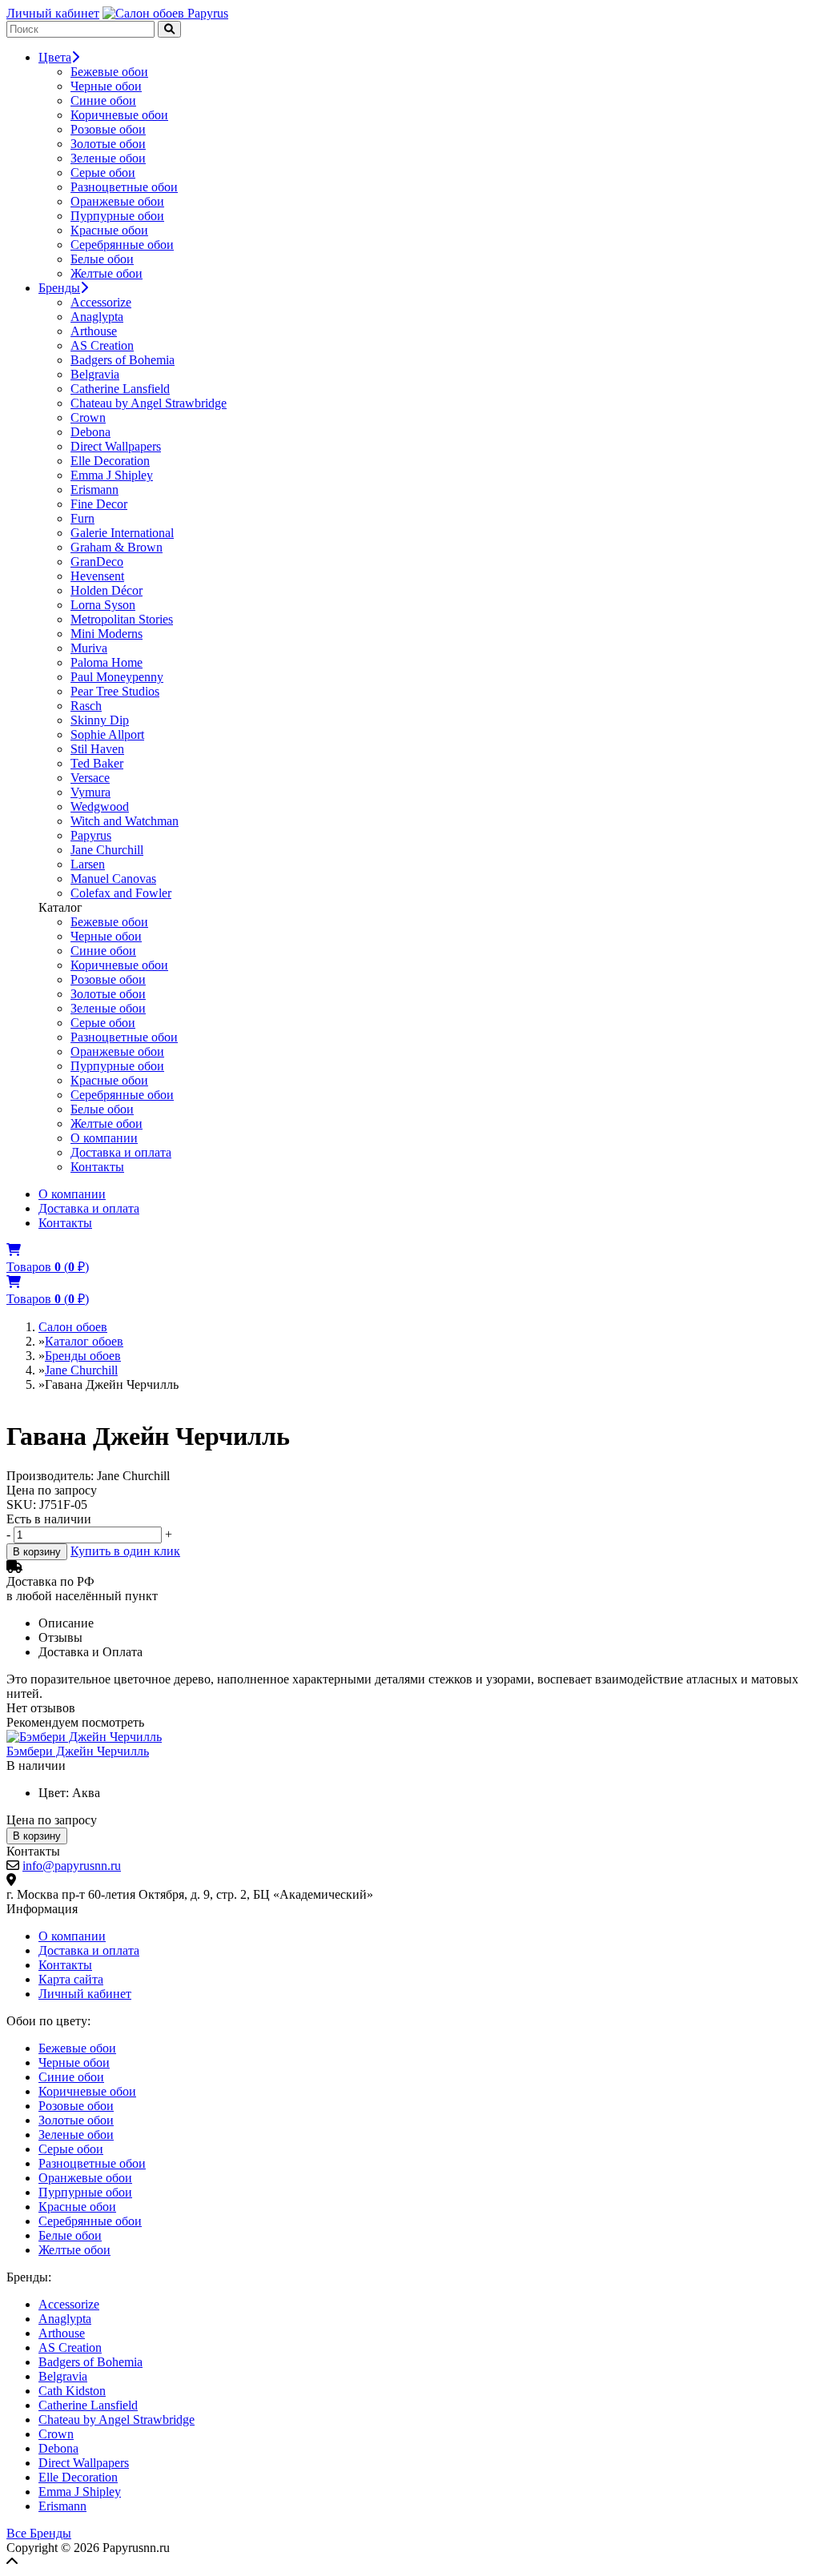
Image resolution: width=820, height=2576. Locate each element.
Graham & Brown (117, 547)
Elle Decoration (110, 461)
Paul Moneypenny (117, 677)
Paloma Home (107, 662)
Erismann (94, 490)
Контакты (97, 1167)
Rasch (86, 706)
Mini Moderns (107, 634)
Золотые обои (108, 144)
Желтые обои (107, 273)
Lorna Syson (103, 605)
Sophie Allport (107, 734)
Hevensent (97, 576)
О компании (104, 1138)
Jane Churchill (107, 850)
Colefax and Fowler (121, 893)
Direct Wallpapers (116, 446)
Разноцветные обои (124, 187)
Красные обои (109, 230)
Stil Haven (97, 749)
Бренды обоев (83, 1356)
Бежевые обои (109, 72)
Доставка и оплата (121, 1152)
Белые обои (102, 259)
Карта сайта (71, 1979)
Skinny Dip (100, 720)
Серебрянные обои (122, 245)
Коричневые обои (119, 115)
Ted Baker (97, 763)
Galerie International (122, 533)
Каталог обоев (84, 1341)
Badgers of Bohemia (123, 360)
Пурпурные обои (117, 216)
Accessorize (101, 302)
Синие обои (103, 100)
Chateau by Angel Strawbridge (149, 403)
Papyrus (91, 835)
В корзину (37, 1552)
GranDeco (97, 562)
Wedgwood (100, 807)
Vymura (90, 792)
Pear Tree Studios (115, 691)
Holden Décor (107, 590)
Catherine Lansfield (120, 389)
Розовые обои (108, 129)
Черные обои (106, 86)
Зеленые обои (108, 158)
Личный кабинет (53, 13)
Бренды (59, 288)
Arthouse (94, 331)
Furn (82, 518)
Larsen (88, 864)
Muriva (89, 648)
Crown (88, 417)
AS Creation (102, 345)
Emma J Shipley (112, 475)
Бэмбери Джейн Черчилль (78, 1751)
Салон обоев (73, 1327)
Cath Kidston (72, 2391)
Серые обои (103, 173)
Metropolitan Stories (122, 619)
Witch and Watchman (125, 821)
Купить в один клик (125, 1551)
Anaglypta (97, 317)
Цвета (55, 57)
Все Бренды (39, 2533)
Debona (90, 432)
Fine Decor (99, 504)
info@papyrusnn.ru (72, 1866)
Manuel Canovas (113, 879)
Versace (90, 778)
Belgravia (95, 374)
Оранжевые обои (117, 201)
